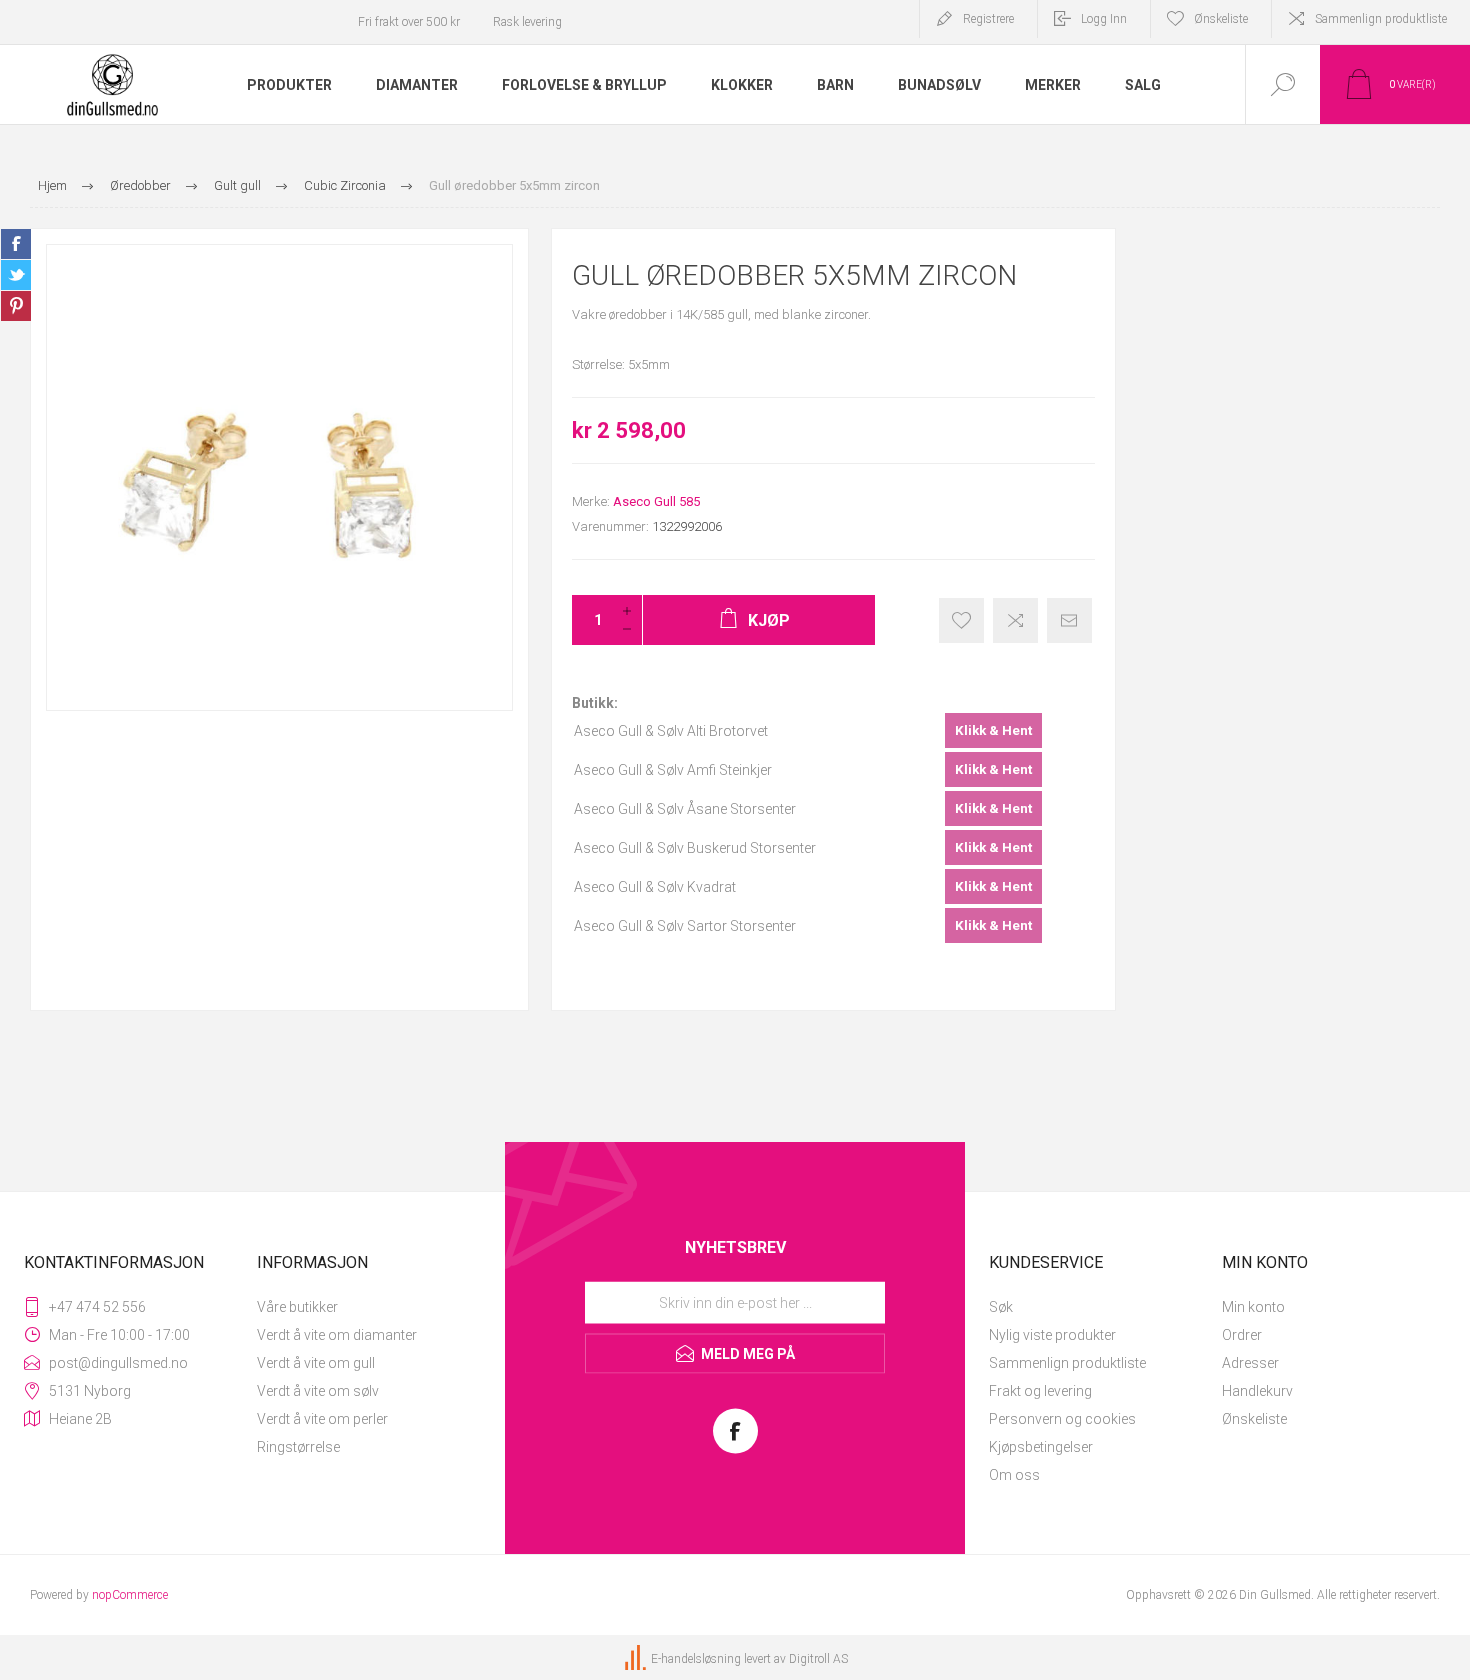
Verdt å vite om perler (322, 1419)
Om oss (1014, 1475)
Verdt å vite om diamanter (337, 1335)
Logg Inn (1104, 19)
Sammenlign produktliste (1381, 19)
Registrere (988, 19)
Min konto (1253, 1307)
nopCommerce (130, 1595)
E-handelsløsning (696, 1659)
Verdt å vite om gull (316, 1363)
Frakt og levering (1040, 1391)
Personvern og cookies (1062, 1419)
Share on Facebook (16, 244)
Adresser (1250, 1363)
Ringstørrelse (298, 1447)
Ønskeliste (1254, 1419)
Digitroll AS (818, 1659)
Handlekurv (1257, 1391)
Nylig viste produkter (1052, 1335)
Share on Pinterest (16, 306)
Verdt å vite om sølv (318, 1391)
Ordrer (1242, 1335)
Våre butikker (297, 1307)
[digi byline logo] (637, 1659)
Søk (1001, 1307)
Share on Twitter (16, 275)
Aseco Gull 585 (656, 501)
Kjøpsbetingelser (1041, 1447)
